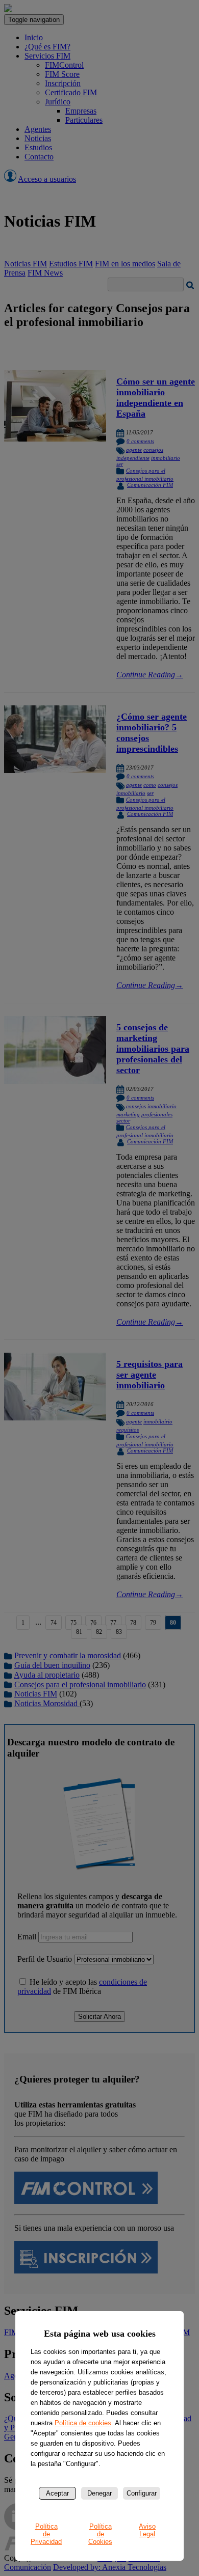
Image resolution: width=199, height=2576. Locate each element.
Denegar (99, 2493)
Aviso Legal (147, 2530)
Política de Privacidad (46, 2534)
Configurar (142, 2493)
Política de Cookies (100, 2534)
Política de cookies (83, 2423)
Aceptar (57, 2493)
